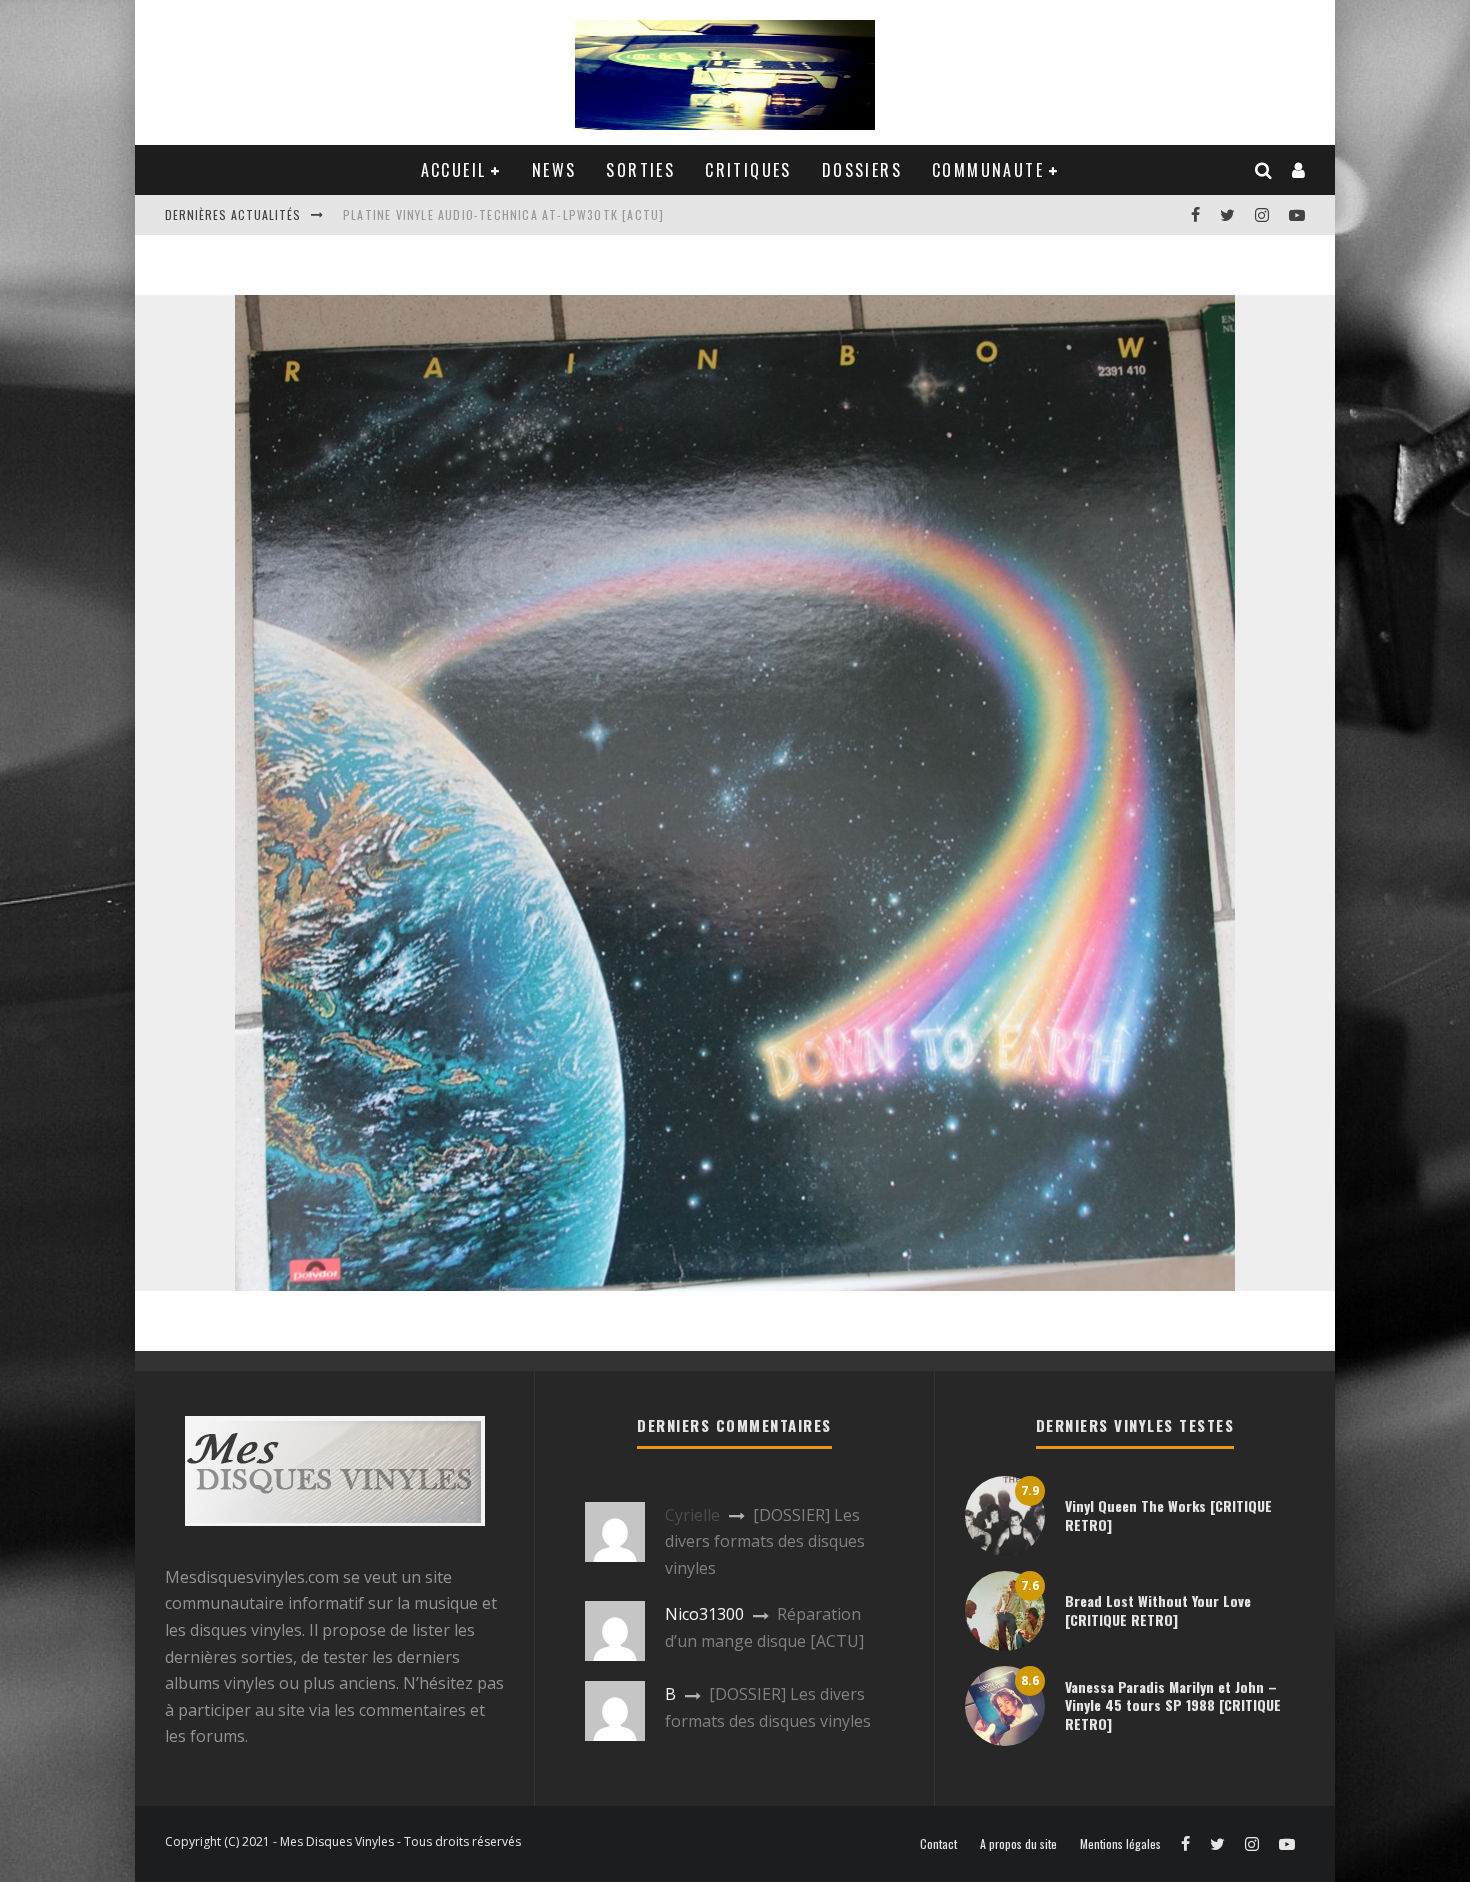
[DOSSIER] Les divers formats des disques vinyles (765, 1541)
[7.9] (1005, 1550)
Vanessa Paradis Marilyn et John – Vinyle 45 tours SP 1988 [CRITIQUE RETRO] (1173, 1704)
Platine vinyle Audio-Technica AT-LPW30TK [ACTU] (503, 214)
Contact (938, 1844)
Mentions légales (1120, 1844)
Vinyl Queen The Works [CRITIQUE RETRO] (1168, 1514)
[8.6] (1005, 1740)
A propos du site (1018, 1844)
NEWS (554, 170)
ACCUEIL (454, 170)
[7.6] (1005, 1645)
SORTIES (640, 170)
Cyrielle (692, 1515)
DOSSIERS (862, 170)
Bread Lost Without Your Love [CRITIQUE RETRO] (1158, 1609)
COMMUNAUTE (988, 170)
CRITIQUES (748, 170)
